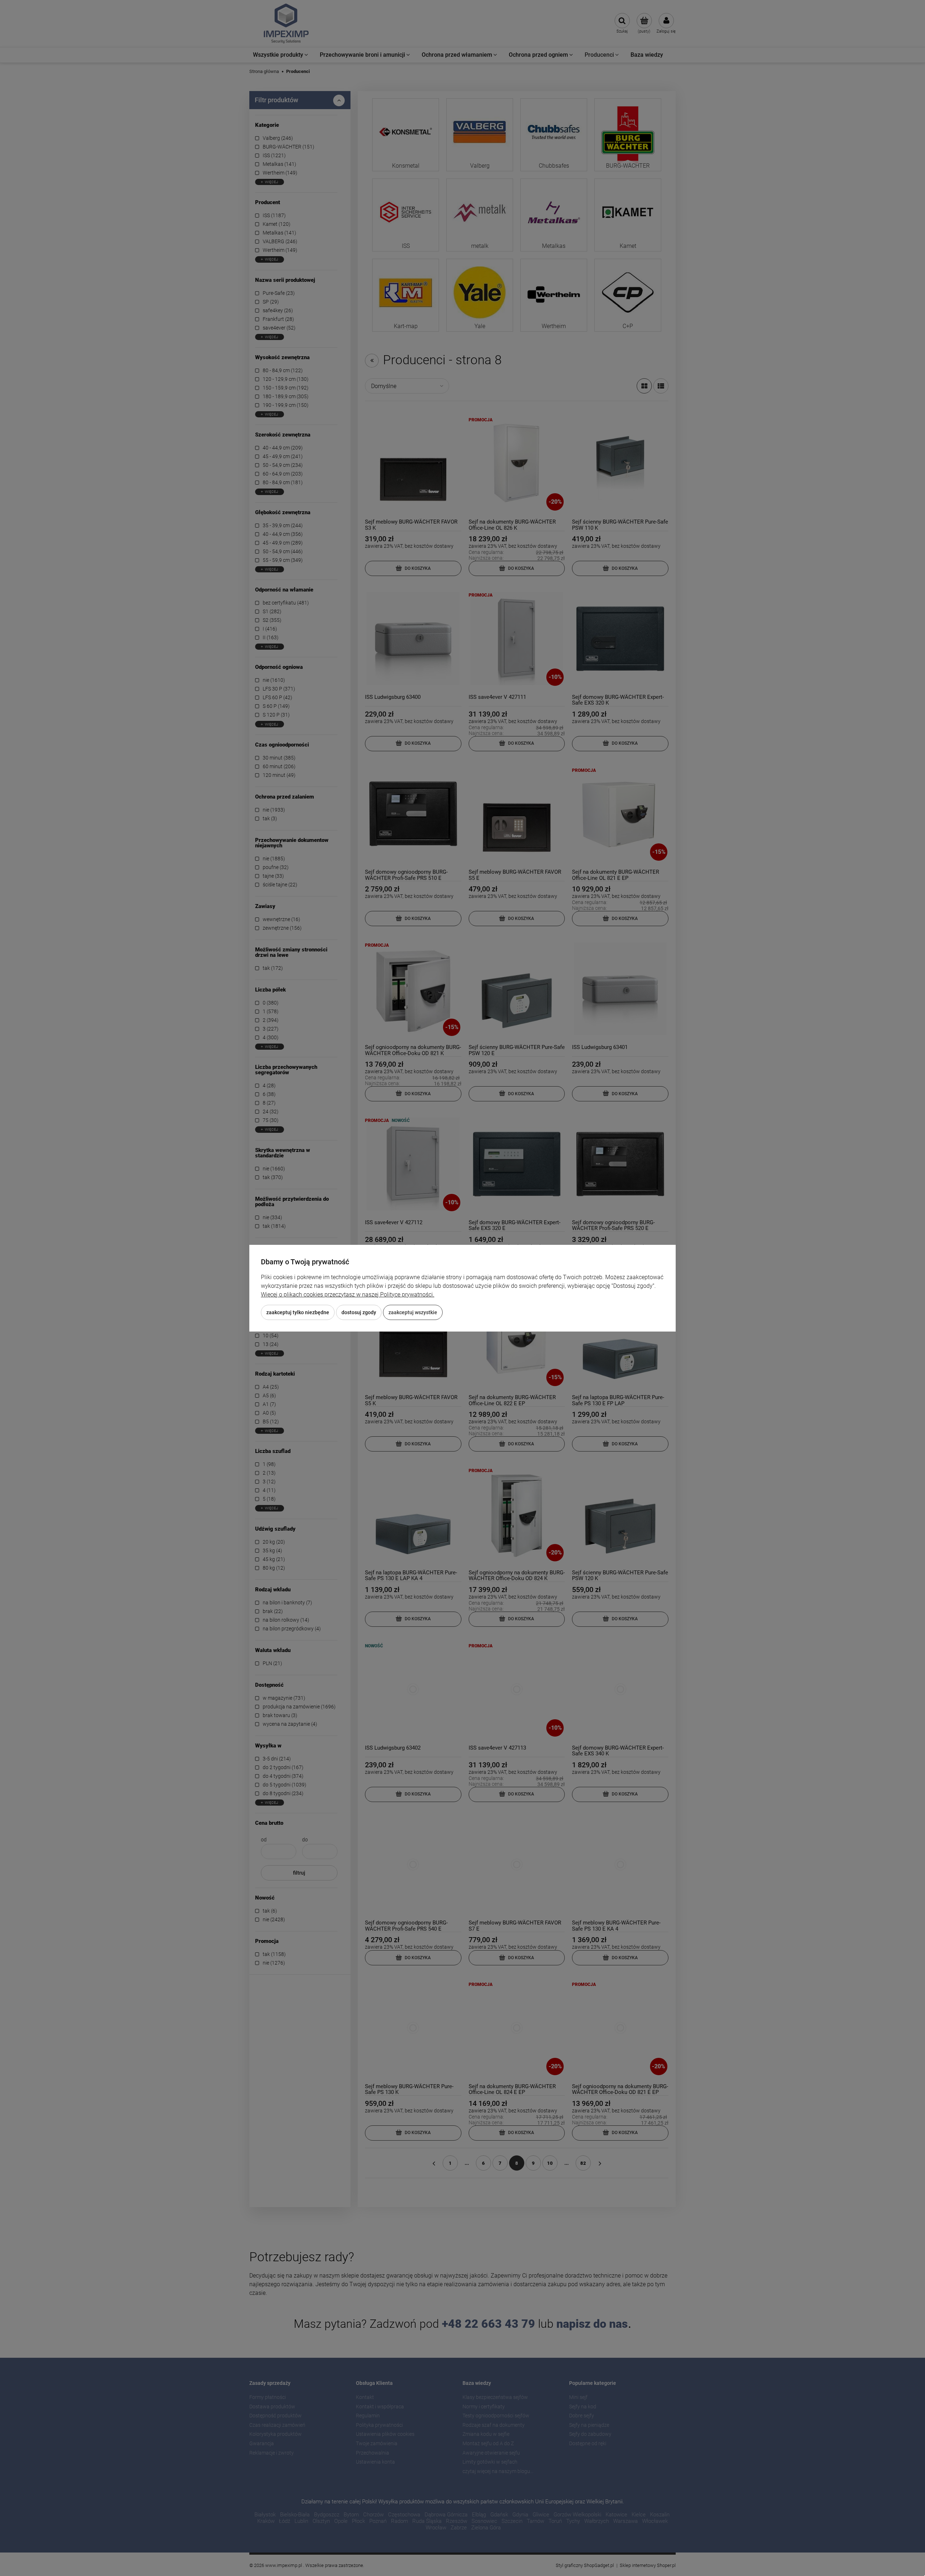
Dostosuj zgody (359, 1312)
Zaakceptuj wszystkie (413, 1312)
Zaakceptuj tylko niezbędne (298, 1312)
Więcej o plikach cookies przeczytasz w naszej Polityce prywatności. (348, 1295)
